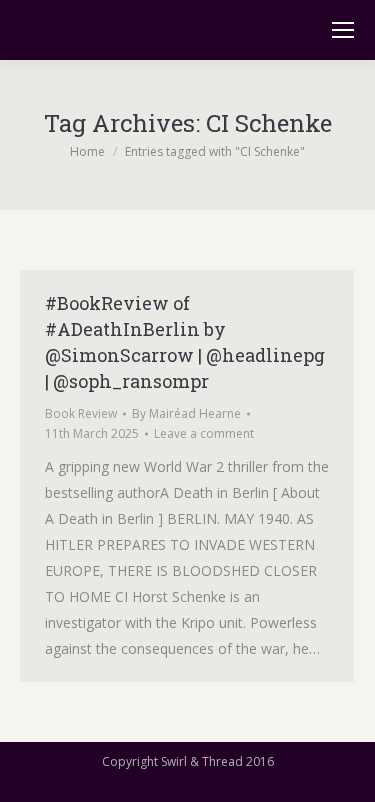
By (186, 413)
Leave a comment (204, 433)
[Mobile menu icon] (343, 30)
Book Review (81, 413)
